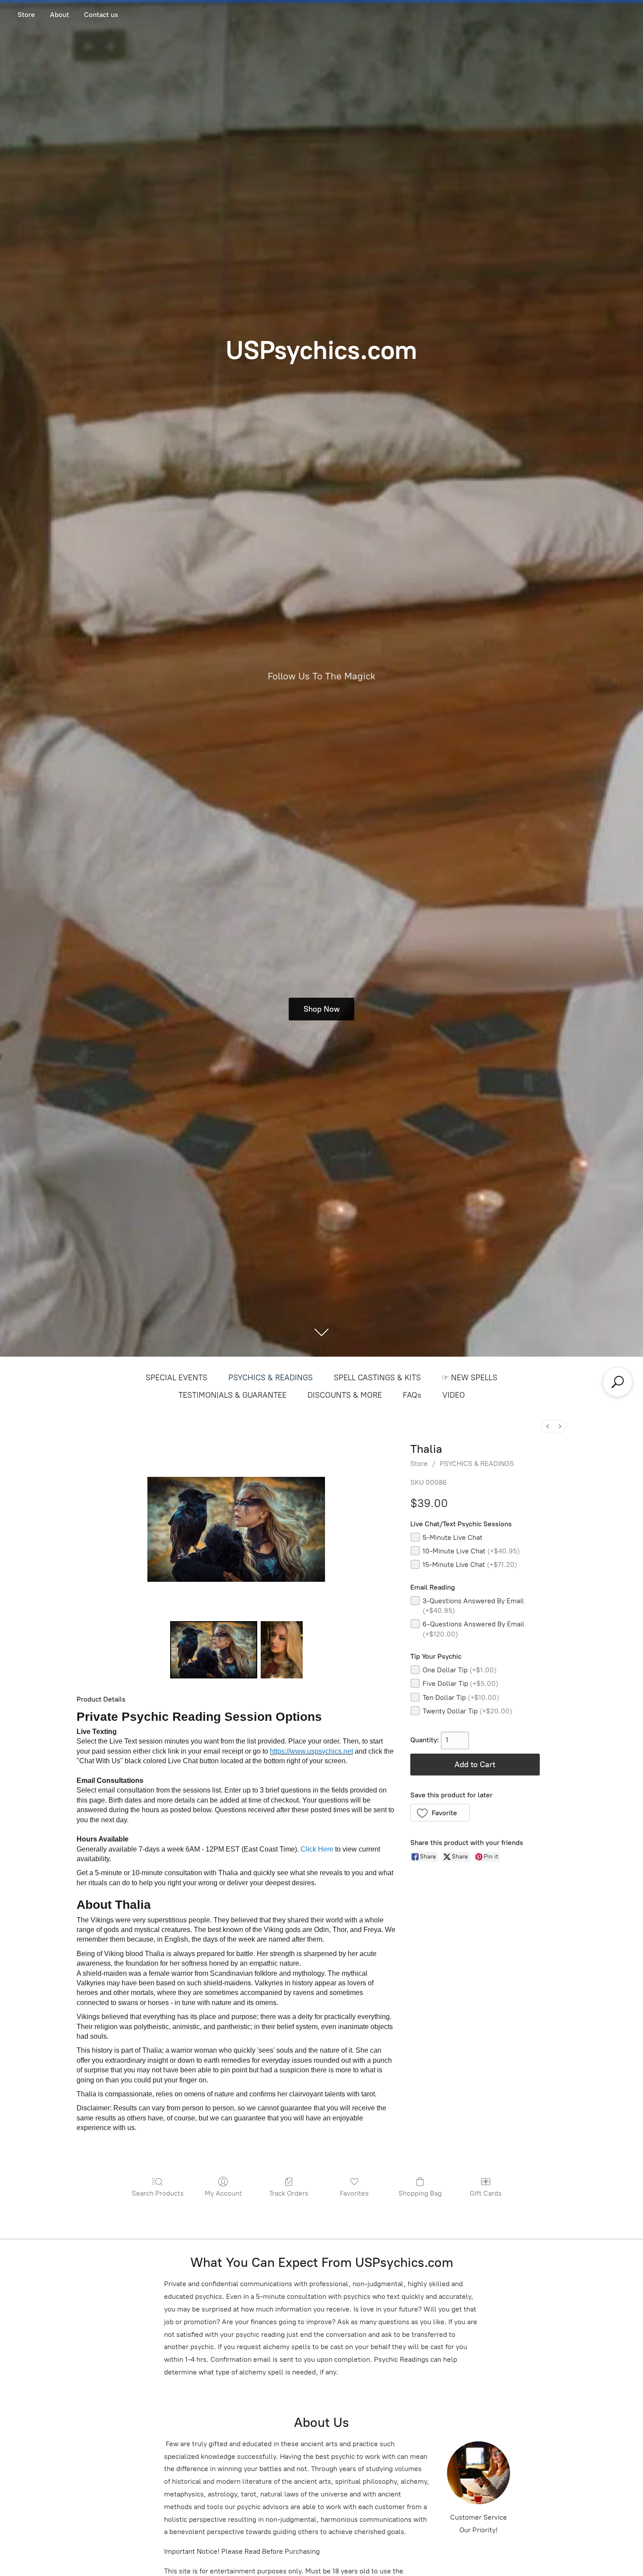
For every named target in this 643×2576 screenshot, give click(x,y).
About (59, 15)
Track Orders (289, 2193)
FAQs (412, 1395)
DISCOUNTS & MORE (345, 1395)
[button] (440, 1813)
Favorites (354, 2193)
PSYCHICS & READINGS (271, 1378)
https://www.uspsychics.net (311, 1751)
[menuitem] (548, 1426)
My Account (223, 2193)
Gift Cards (486, 2193)
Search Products (158, 2193)
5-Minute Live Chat (453, 1537)
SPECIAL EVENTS (176, 1378)
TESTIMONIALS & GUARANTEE (232, 1395)
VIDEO (454, 1395)
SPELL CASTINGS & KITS (377, 1378)
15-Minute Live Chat (470, 1565)
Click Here (317, 1849)
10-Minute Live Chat (471, 1551)
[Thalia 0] (214, 1650)
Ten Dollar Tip (461, 1697)
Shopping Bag (420, 2193)
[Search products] (618, 1382)
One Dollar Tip (460, 1670)
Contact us (101, 15)
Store (26, 15)
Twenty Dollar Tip (467, 1711)
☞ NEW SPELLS (470, 1378)
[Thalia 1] (282, 1650)
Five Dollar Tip (460, 1683)
